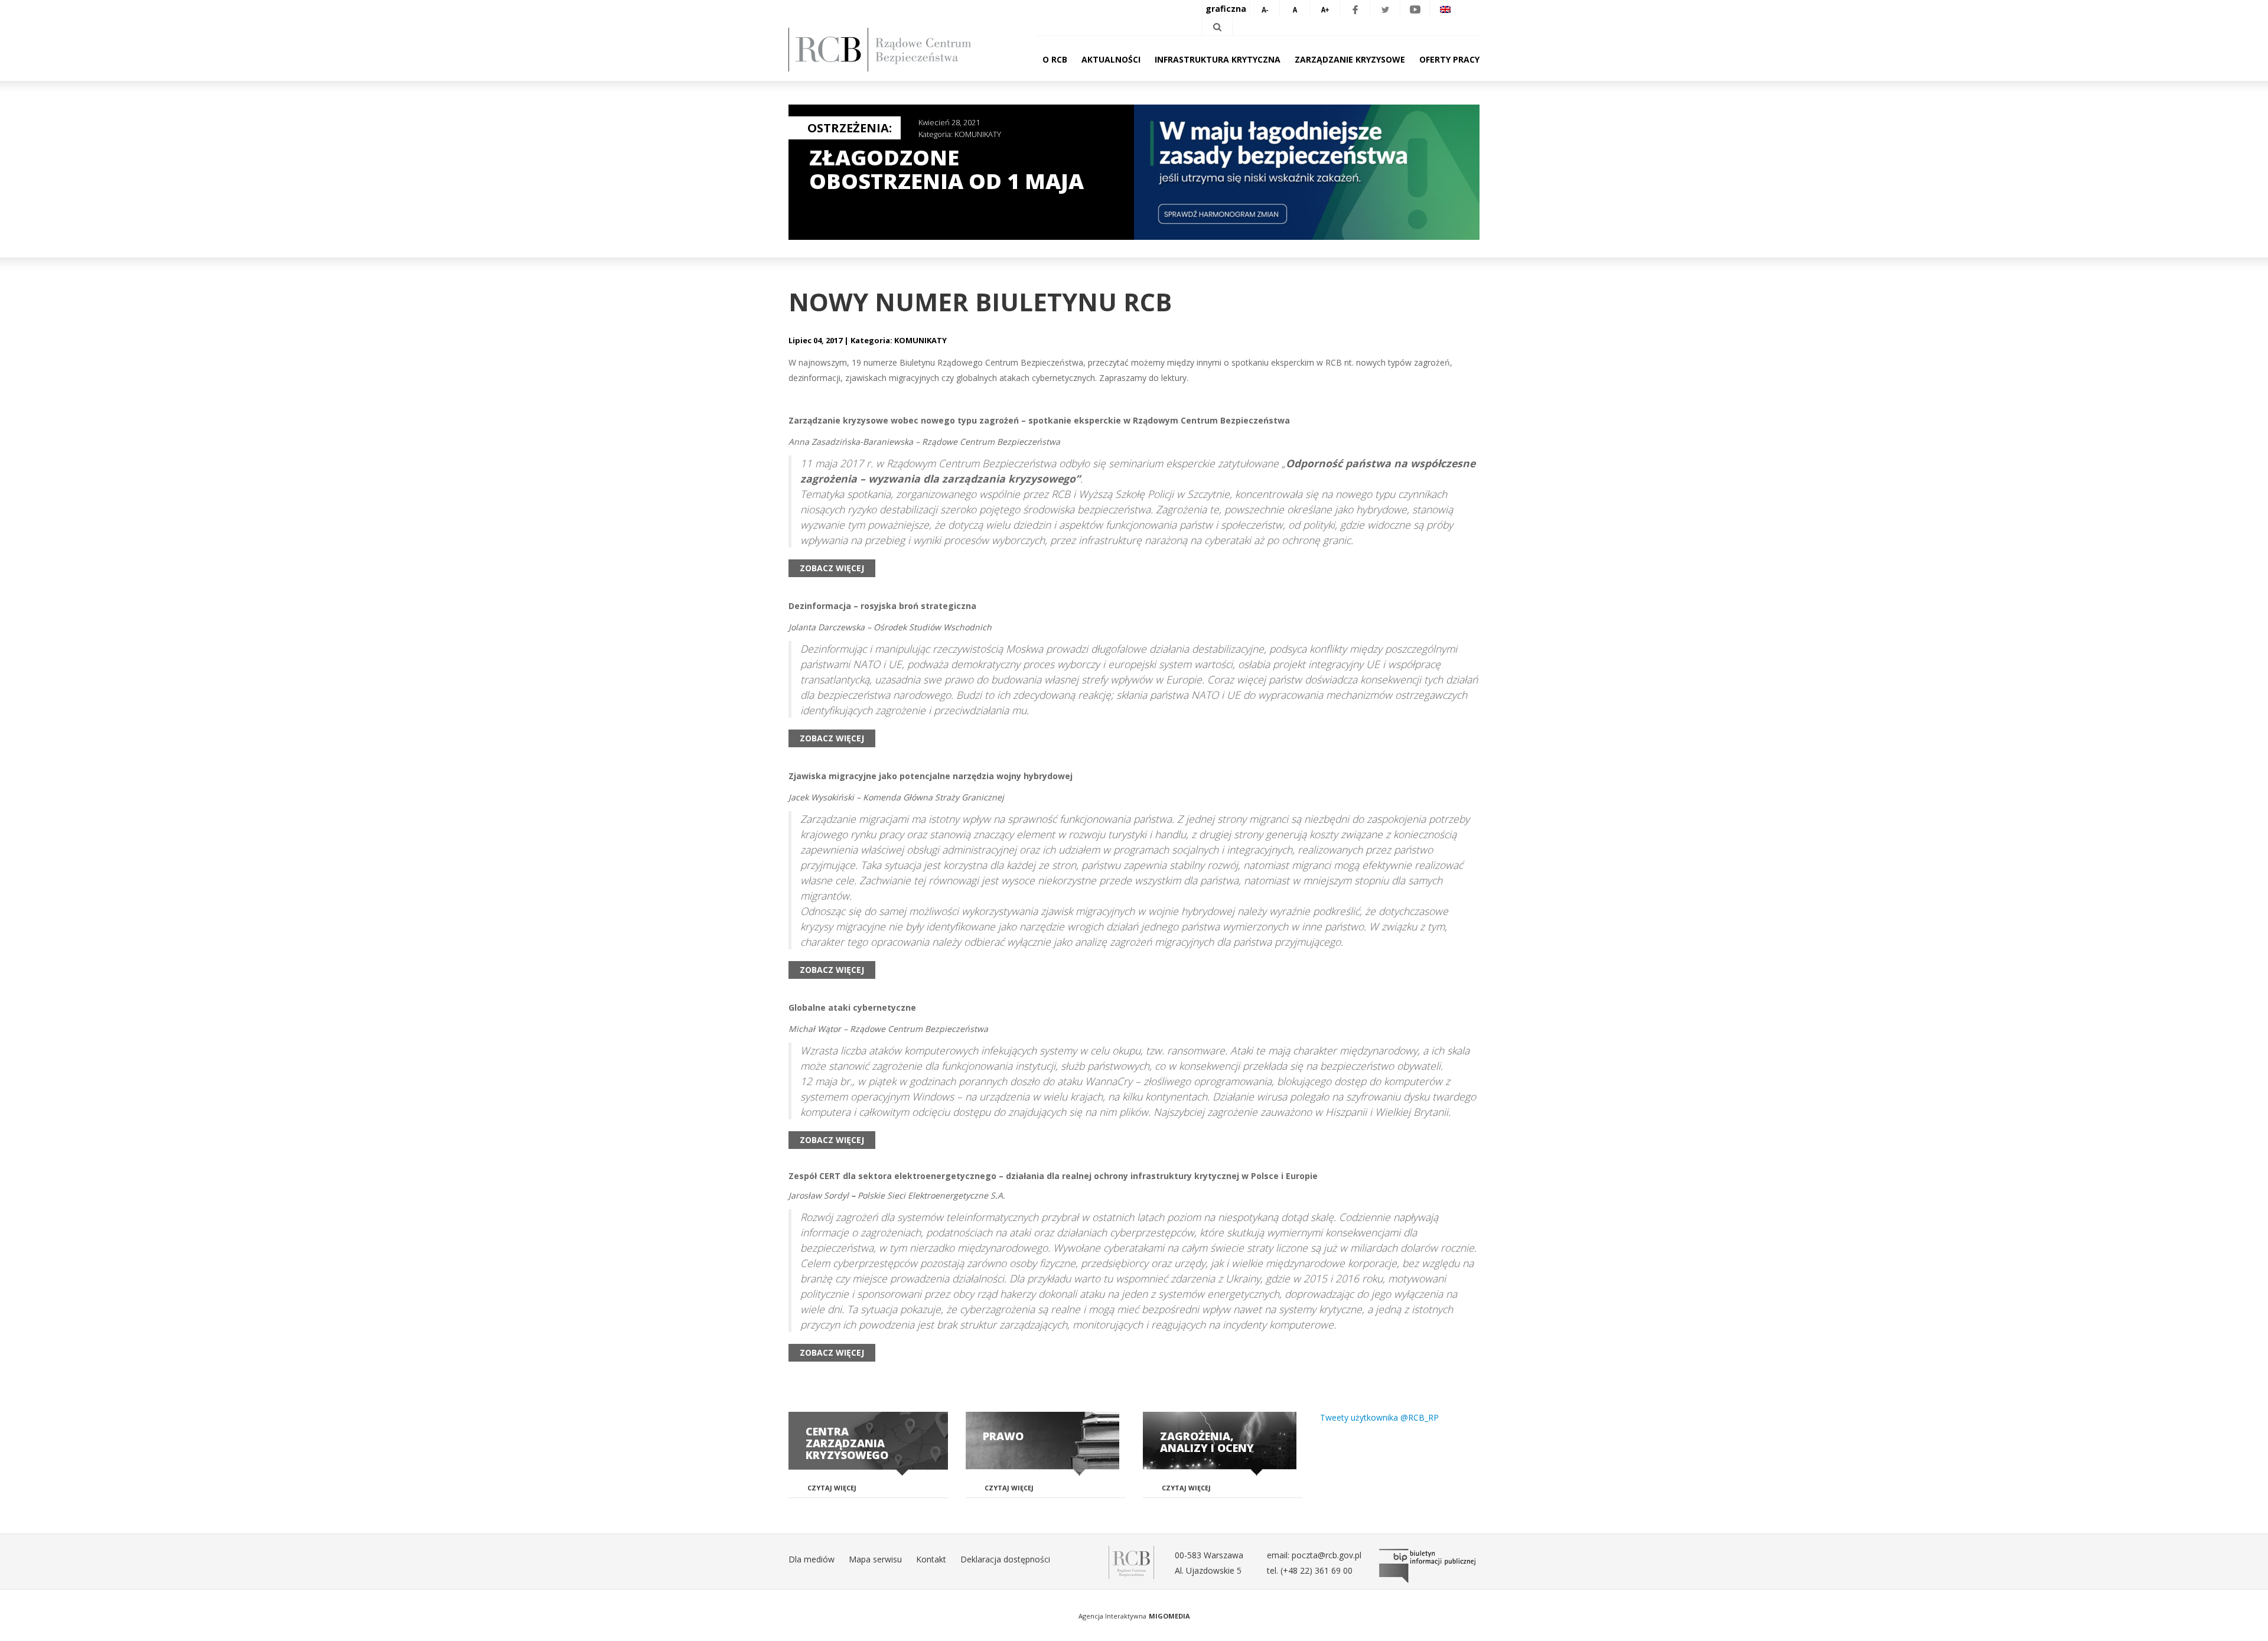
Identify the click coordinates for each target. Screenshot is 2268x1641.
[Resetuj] (1295, 9)
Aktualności (1111, 59)
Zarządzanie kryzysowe (1350, 59)
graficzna (1226, 9)
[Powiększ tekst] (1325, 9)
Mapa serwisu (875, 1559)
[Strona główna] (898, 50)
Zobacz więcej (832, 568)
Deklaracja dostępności (1005, 1559)
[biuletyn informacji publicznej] (1429, 1566)
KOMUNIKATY (978, 134)
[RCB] (1131, 1562)
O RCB (1055, 59)
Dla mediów (812, 1559)
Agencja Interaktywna (1112, 1616)
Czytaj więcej (832, 1488)
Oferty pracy (1449, 59)
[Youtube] (1415, 9)
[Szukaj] (1217, 27)
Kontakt (931, 1559)
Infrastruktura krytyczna (1218, 59)
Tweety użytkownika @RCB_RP (1379, 1417)
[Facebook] (1355, 9)
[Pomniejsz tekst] (1265, 9)
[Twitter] (1385, 9)
